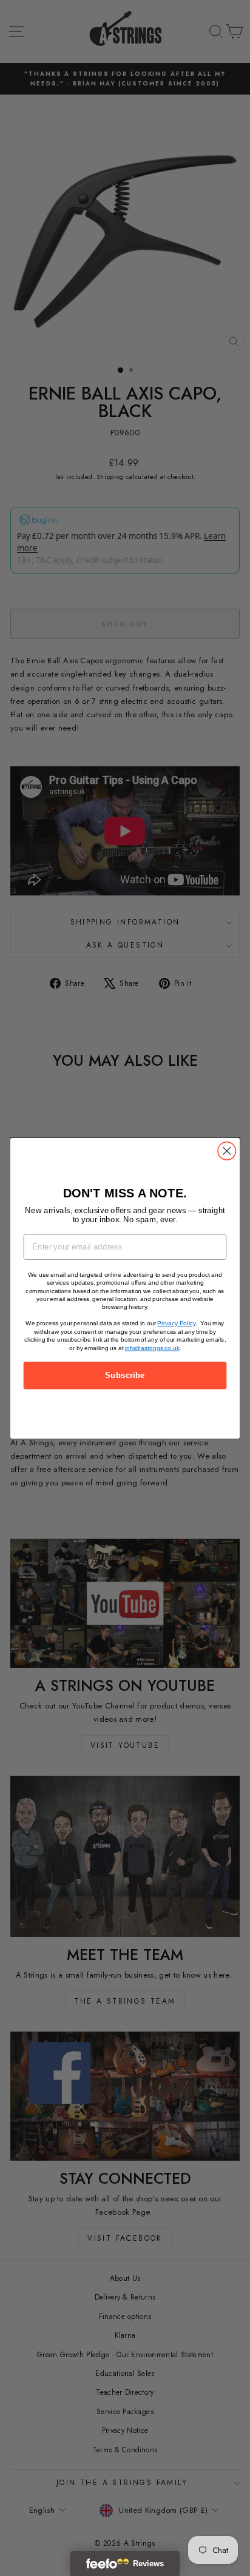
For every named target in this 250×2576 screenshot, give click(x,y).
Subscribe (125, 1375)
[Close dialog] (227, 1150)
